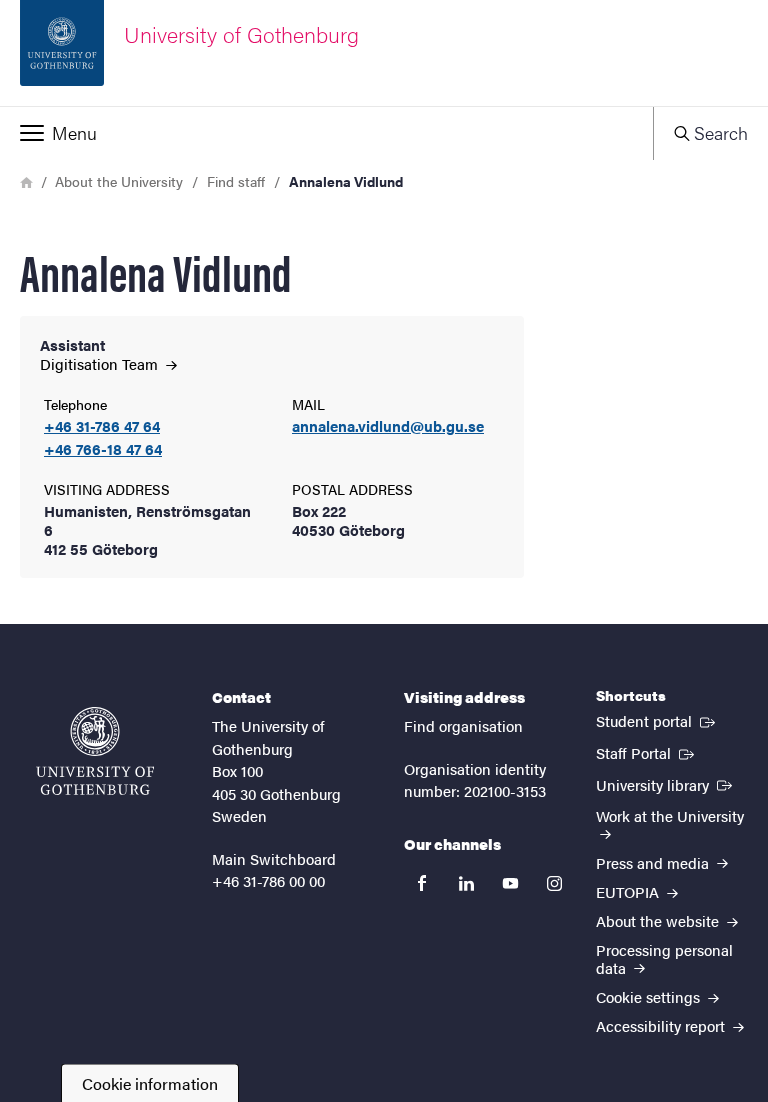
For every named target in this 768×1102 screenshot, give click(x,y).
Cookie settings (650, 996)
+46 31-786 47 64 (102, 426)
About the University (119, 181)
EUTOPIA (629, 891)
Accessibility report (662, 1025)
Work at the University (670, 815)
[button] (326, 133)
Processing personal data (664, 958)
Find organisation (463, 725)
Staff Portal (647, 752)
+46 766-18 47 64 (103, 449)
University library (666, 784)
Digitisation (101, 363)
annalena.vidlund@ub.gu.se (388, 426)
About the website (659, 920)
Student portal (657, 720)
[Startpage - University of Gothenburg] (95, 751)
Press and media (654, 862)
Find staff (236, 181)
